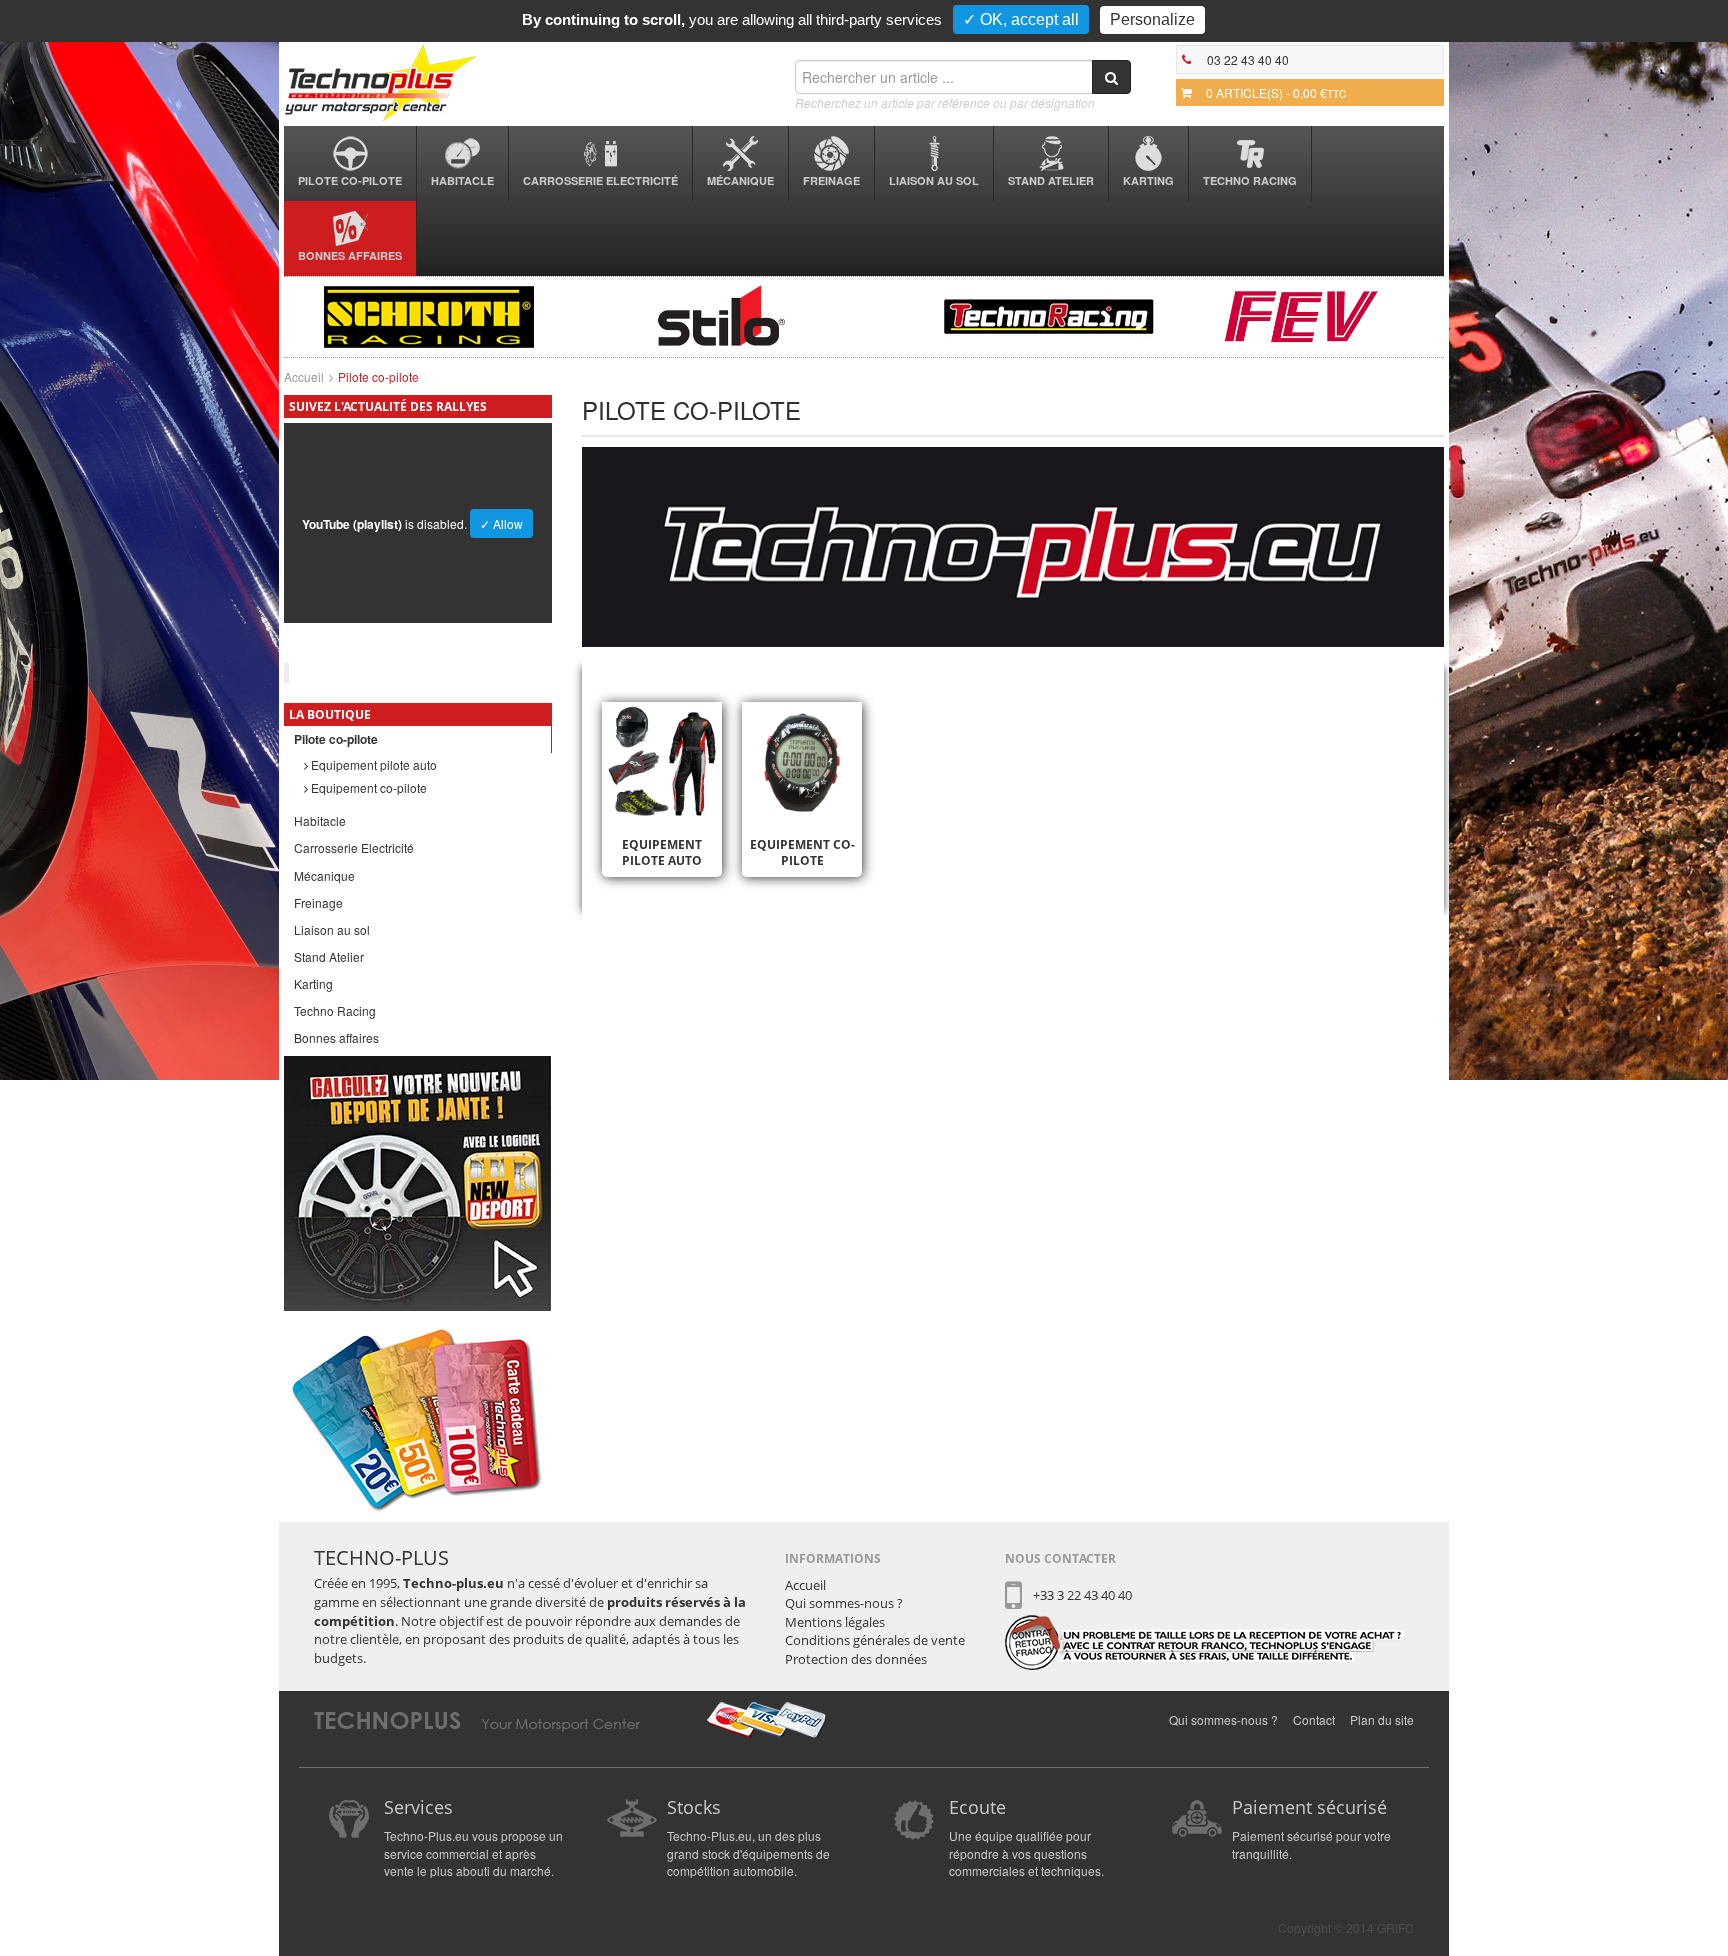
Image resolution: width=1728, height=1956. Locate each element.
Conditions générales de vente (875, 1640)
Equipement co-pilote (367, 787)
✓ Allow (501, 523)
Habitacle (462, 180)
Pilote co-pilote (350, 180)
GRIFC (1395, 1927)
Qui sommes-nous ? (844, 1603)
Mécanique (740, 180)
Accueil (304, 376)
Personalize (1152, 19)
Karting (1148, 180)
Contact (1314, 1719)
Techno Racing (1250, 180)
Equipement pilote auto (372, 764)
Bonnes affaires (350, 255)
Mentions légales (835, 1622)
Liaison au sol (934, 180)
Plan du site (1382, 1719)
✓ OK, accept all (1021, 19)
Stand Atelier (1051, 180)
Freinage (831, 180)
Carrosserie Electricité (600, 180)
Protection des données (856, 1659)
